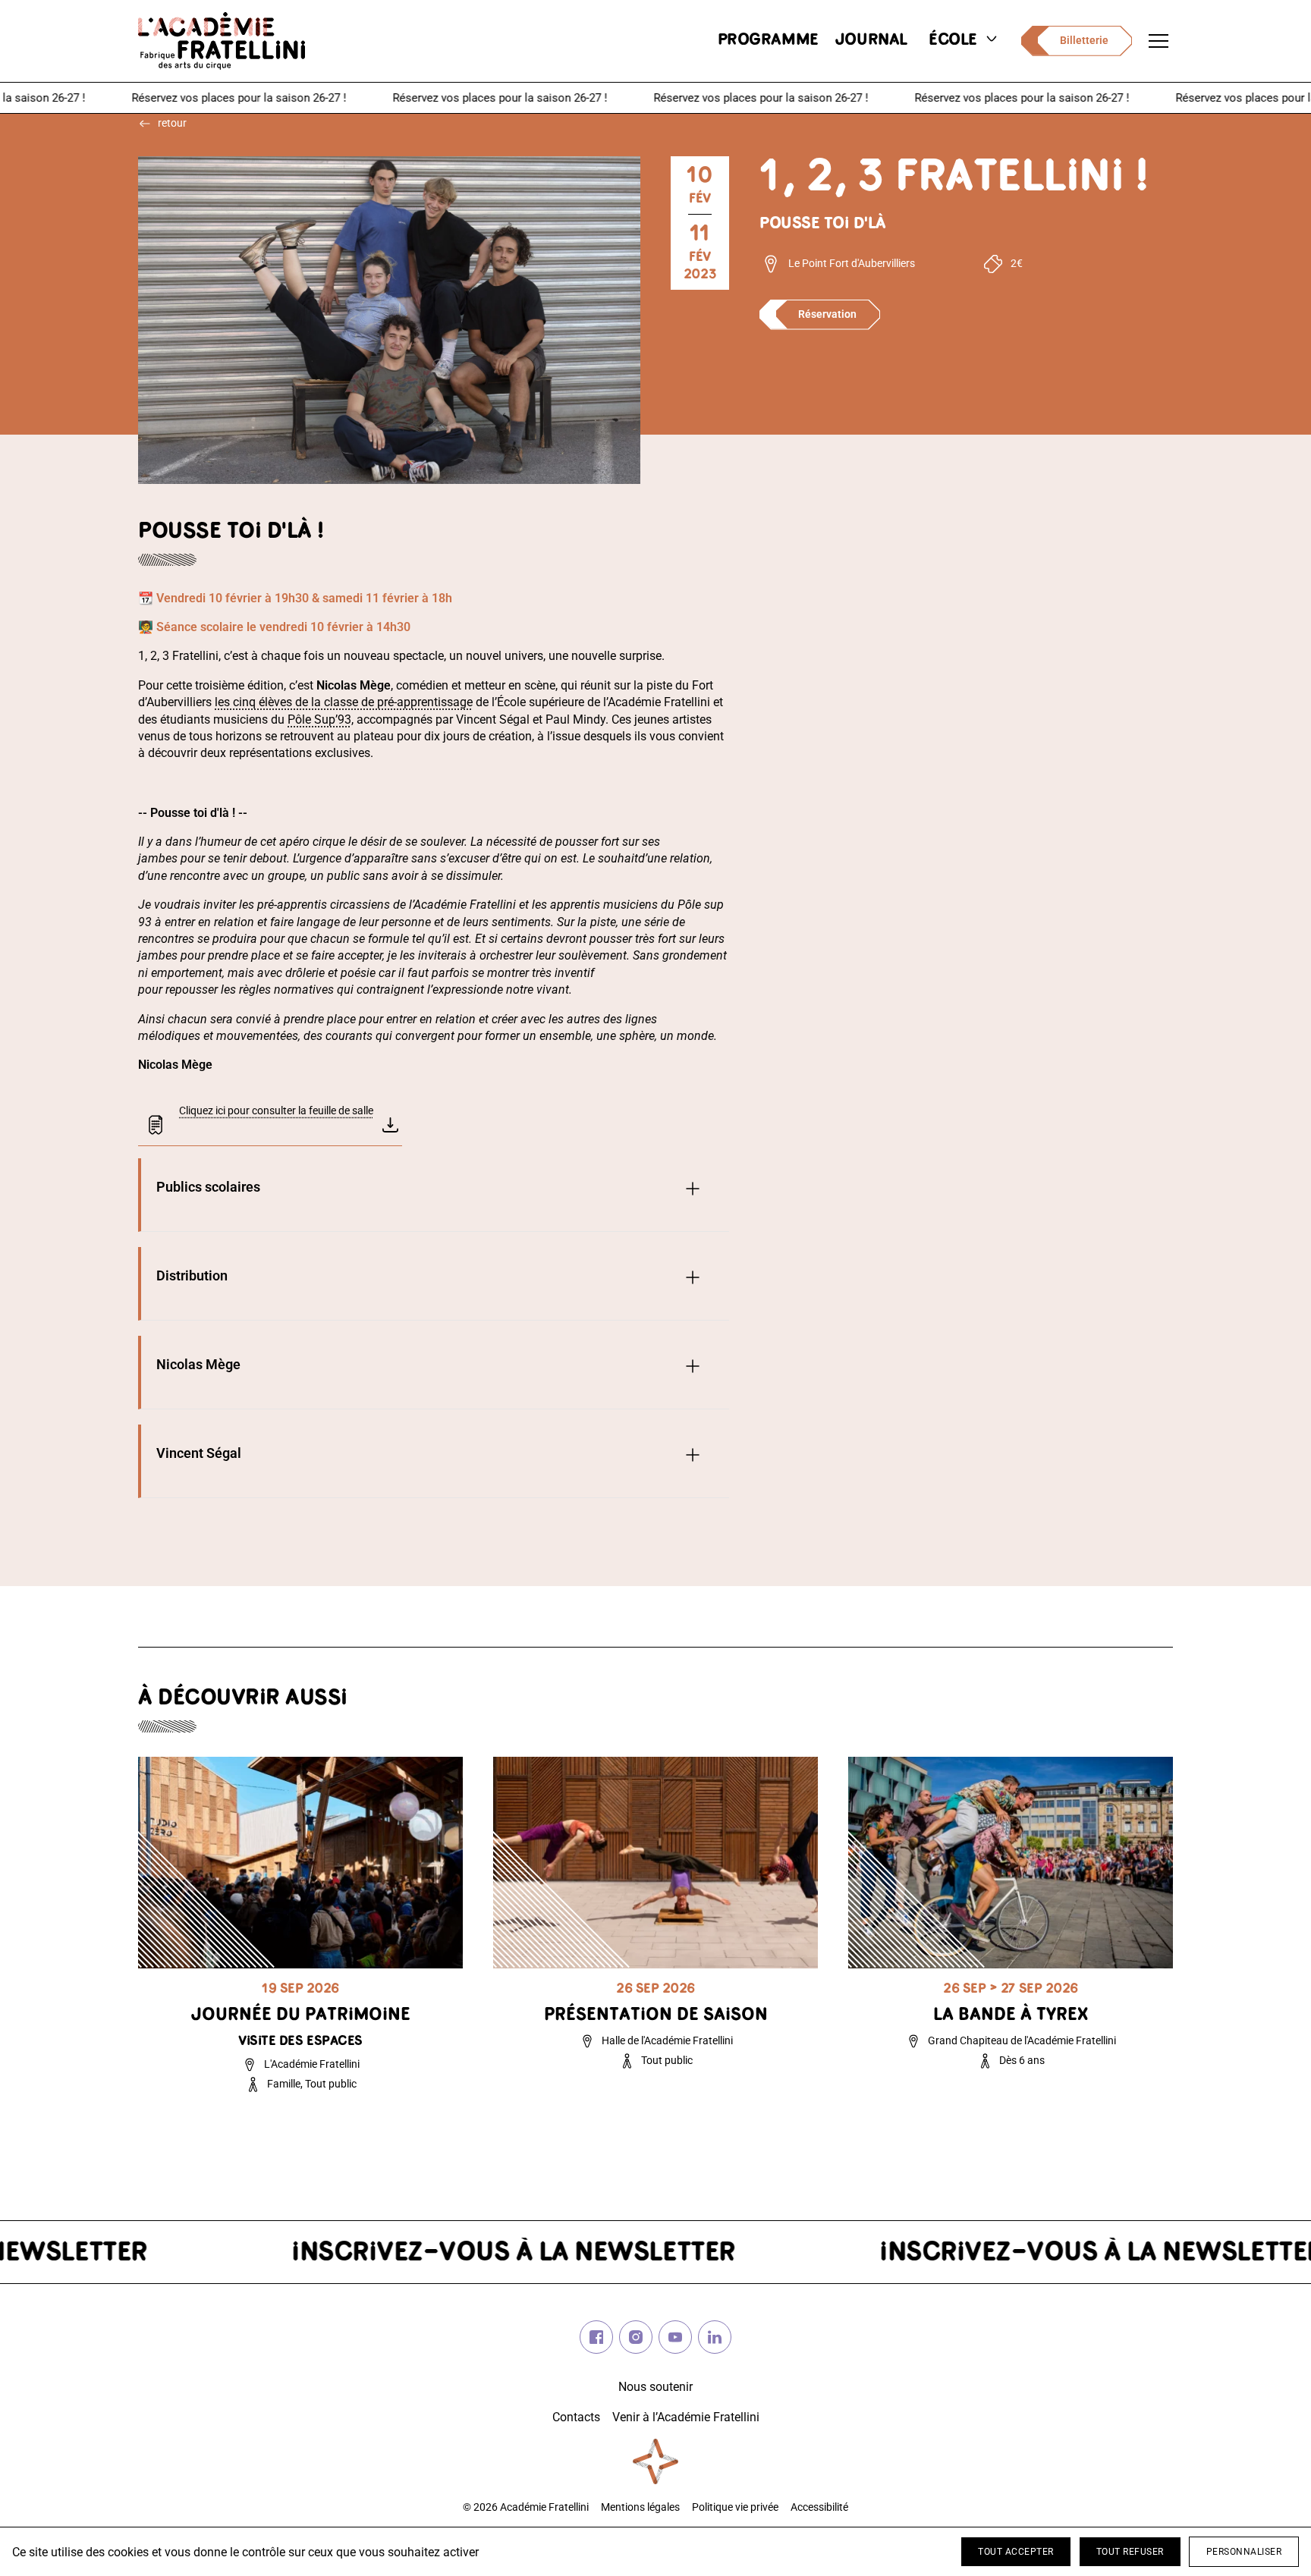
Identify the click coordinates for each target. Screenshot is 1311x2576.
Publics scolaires (208, 1187)
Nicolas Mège (198, 1364)
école (953, 41)
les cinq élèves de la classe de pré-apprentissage (344, 702)
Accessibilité (819, 2507)
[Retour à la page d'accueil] (222, 41)
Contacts (576, 2417)
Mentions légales (640, 2507)
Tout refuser (1130, 2552)
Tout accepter (1016, 2552)
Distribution (192, 1275)
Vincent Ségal (199, 1453)
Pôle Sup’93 (319, 719)
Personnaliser (1244, 2552)
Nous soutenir (655, 2387)
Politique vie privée (735, 2507)
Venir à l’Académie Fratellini (686, 2417)
